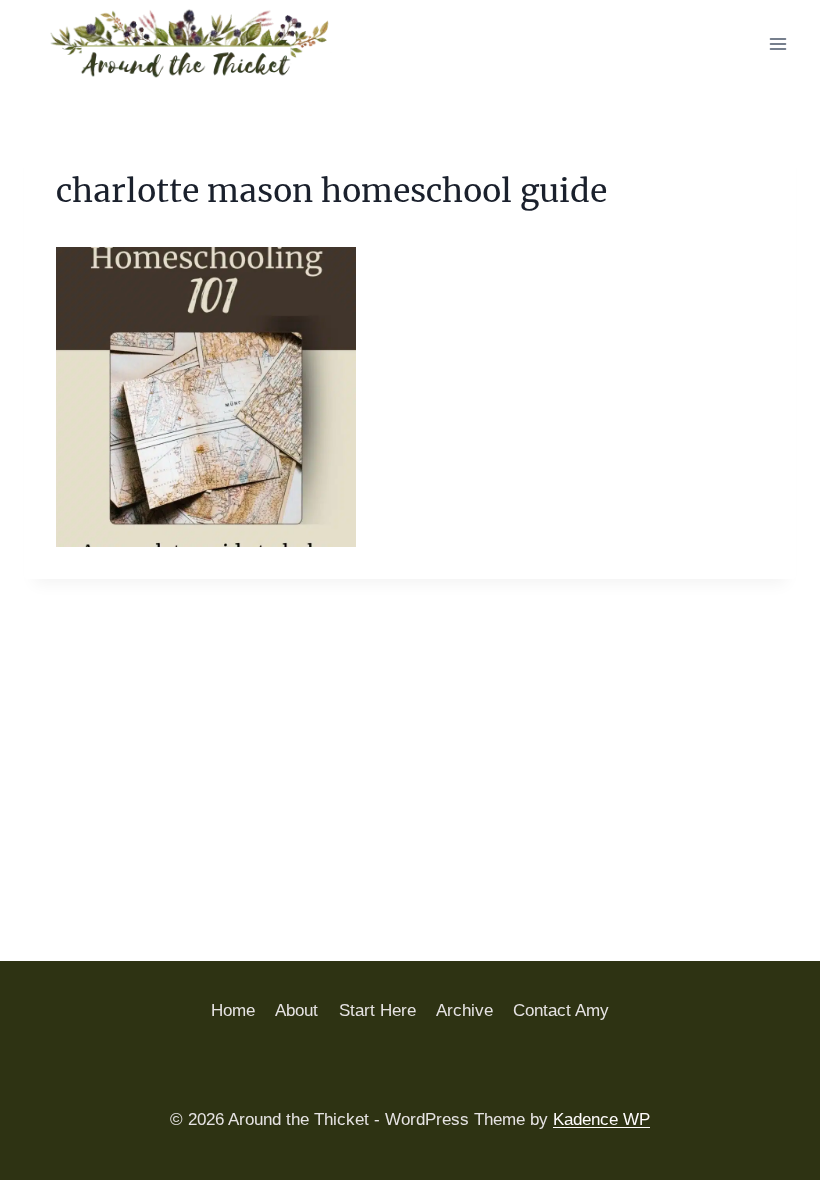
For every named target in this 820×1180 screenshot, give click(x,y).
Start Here (377, 1010)
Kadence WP (601, 1119)
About (296, 1010)
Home (233, 1010)
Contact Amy (561, 1010)
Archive (464, 1010)
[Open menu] (777, 43)
